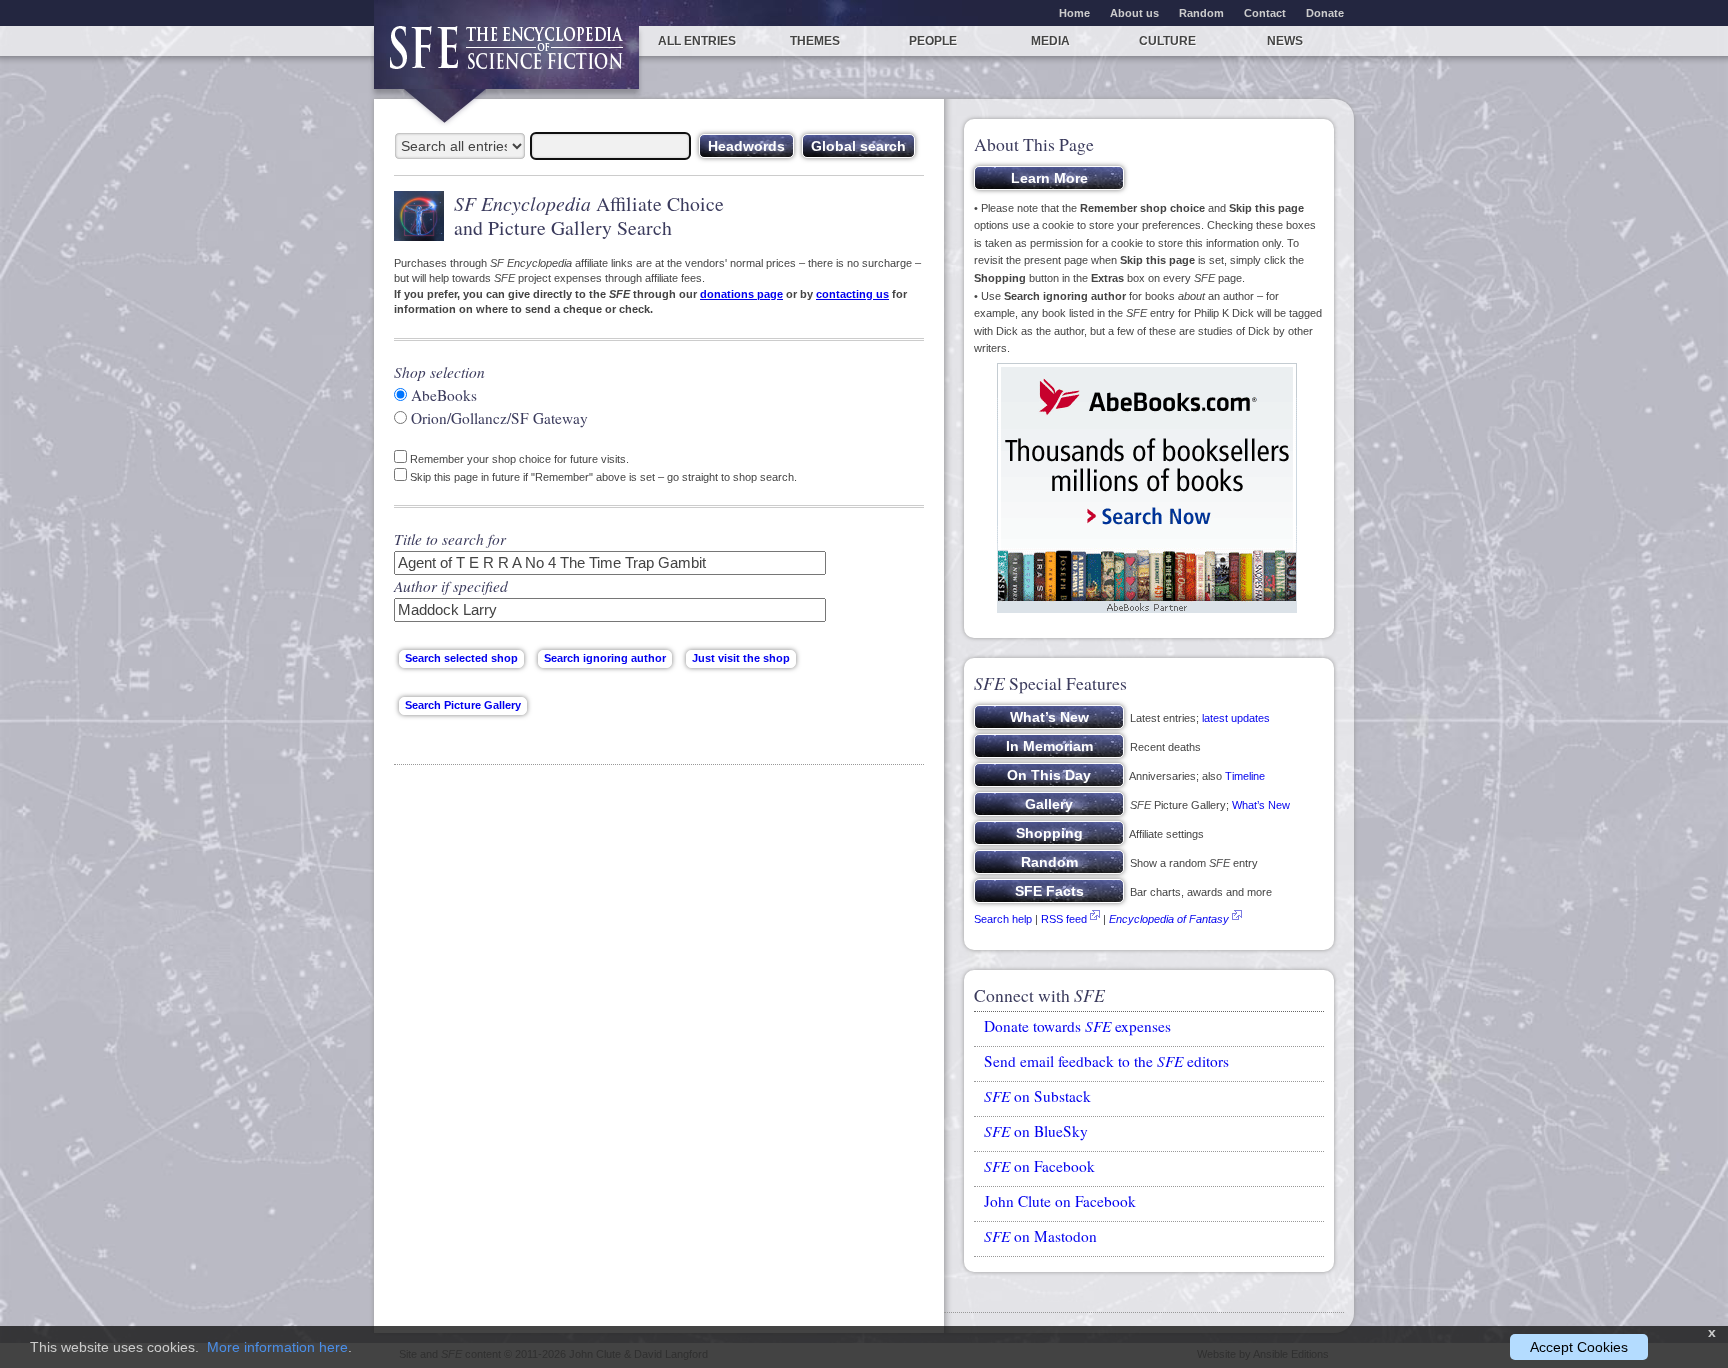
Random (1201, 13)
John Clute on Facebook (1060, 1201)
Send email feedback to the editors (1106, 1061)
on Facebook (1039, 1166)
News (1285, 41)
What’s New (1261, 805)
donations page (741, 294)
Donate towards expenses (1077, 1026)
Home (1074, 13)
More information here (277, 1347)
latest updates (1236, 718)
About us (1134, 13)
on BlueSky (1036, 1131)
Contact (1265, 13)
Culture (1167, 41)
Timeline (1245, 776)
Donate (1325, 13)
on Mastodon (1040, 1236)
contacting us (852, 294)
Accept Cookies (1579, 1347)
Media (1050, 41)
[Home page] (506, 57)
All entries (697, 41)
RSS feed (1064, 919)
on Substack (1037, 1096)
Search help (1003, 919)
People (933, 41)
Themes (815, 41)
